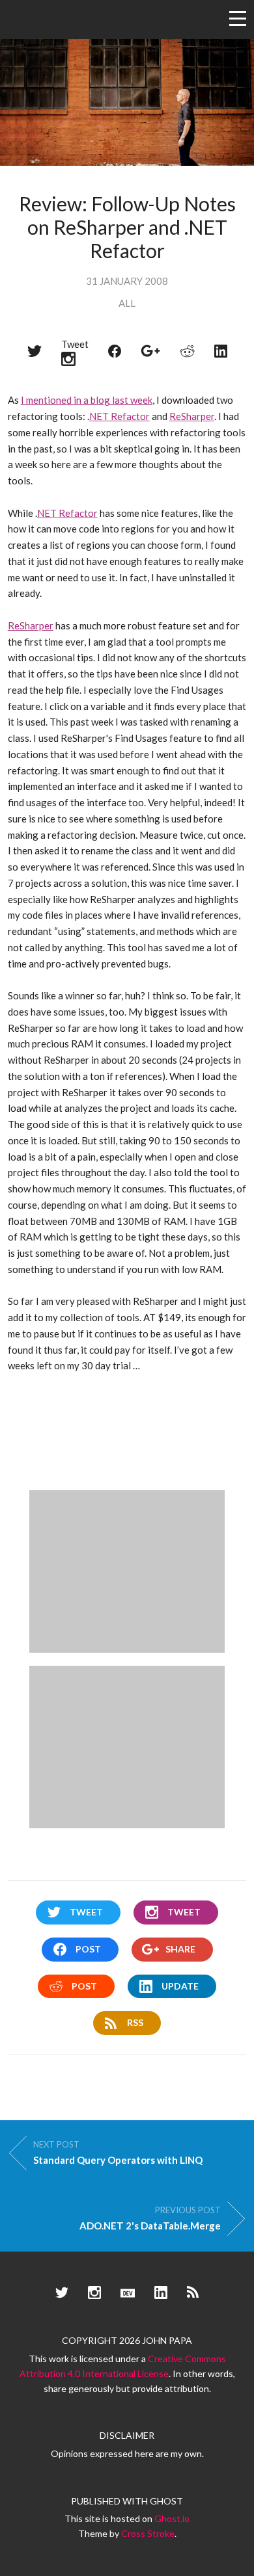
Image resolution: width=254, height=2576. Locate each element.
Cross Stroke (148, 2533)
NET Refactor (120, 416)
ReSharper (192, 416)
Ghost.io (172, 2518)
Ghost (166, 2501)
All (127, 303)
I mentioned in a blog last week (87, 400)
